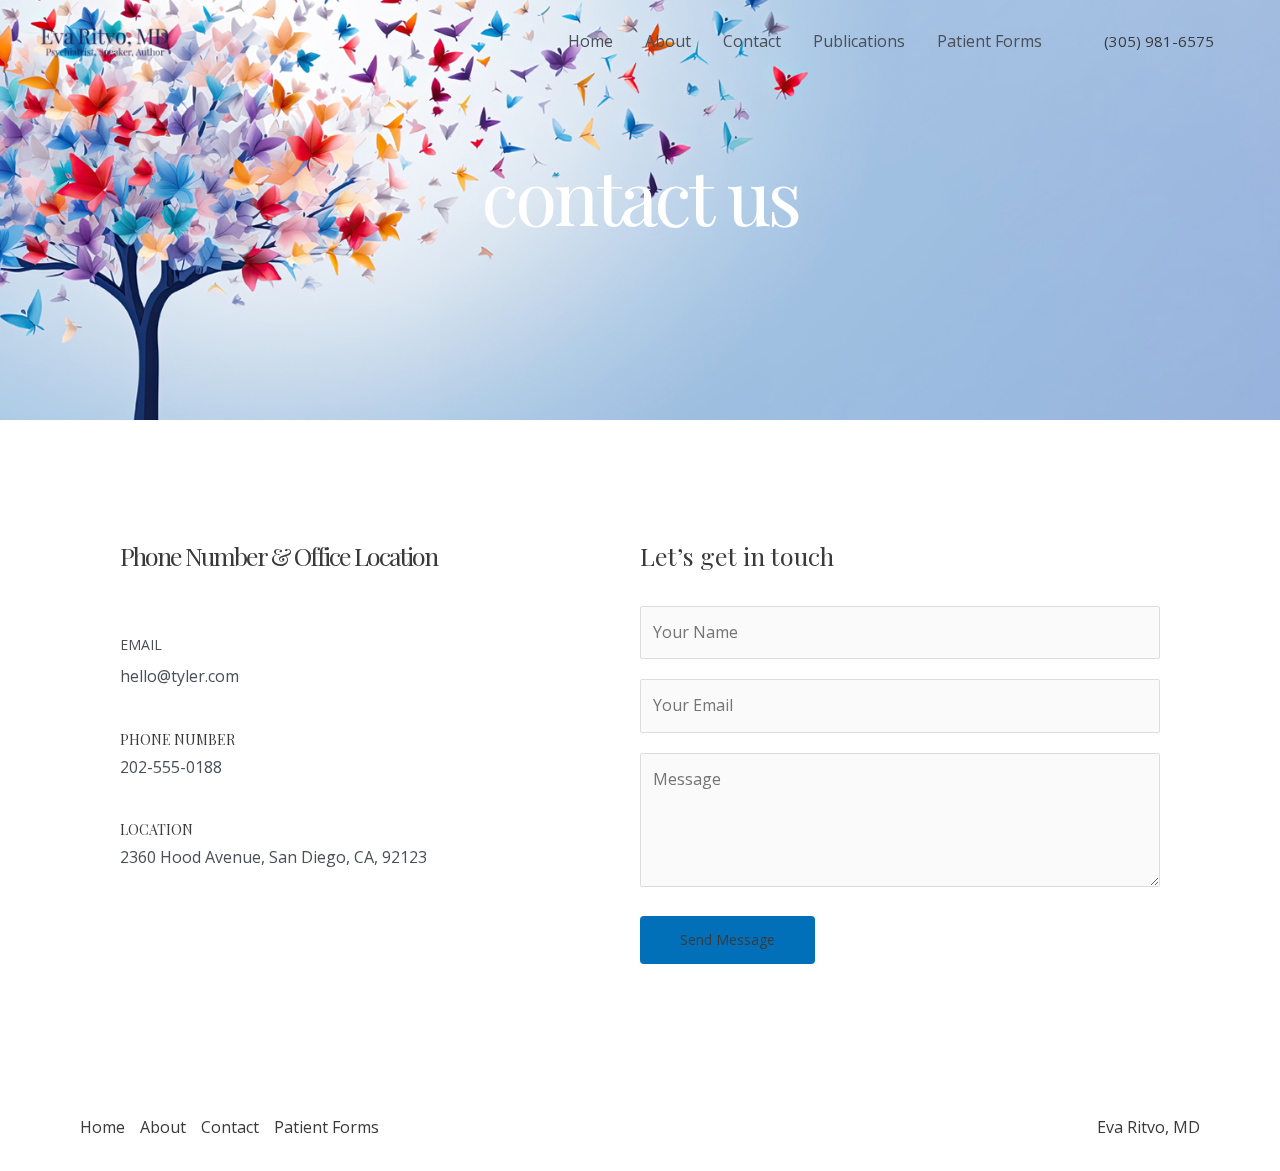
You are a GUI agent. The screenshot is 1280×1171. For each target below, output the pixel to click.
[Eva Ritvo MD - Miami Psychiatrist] (105, 40)
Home (590, 41)
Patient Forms (989, 41)
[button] (142, 933)
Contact (752, 41)
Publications (859, 41)
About (668, 41)
